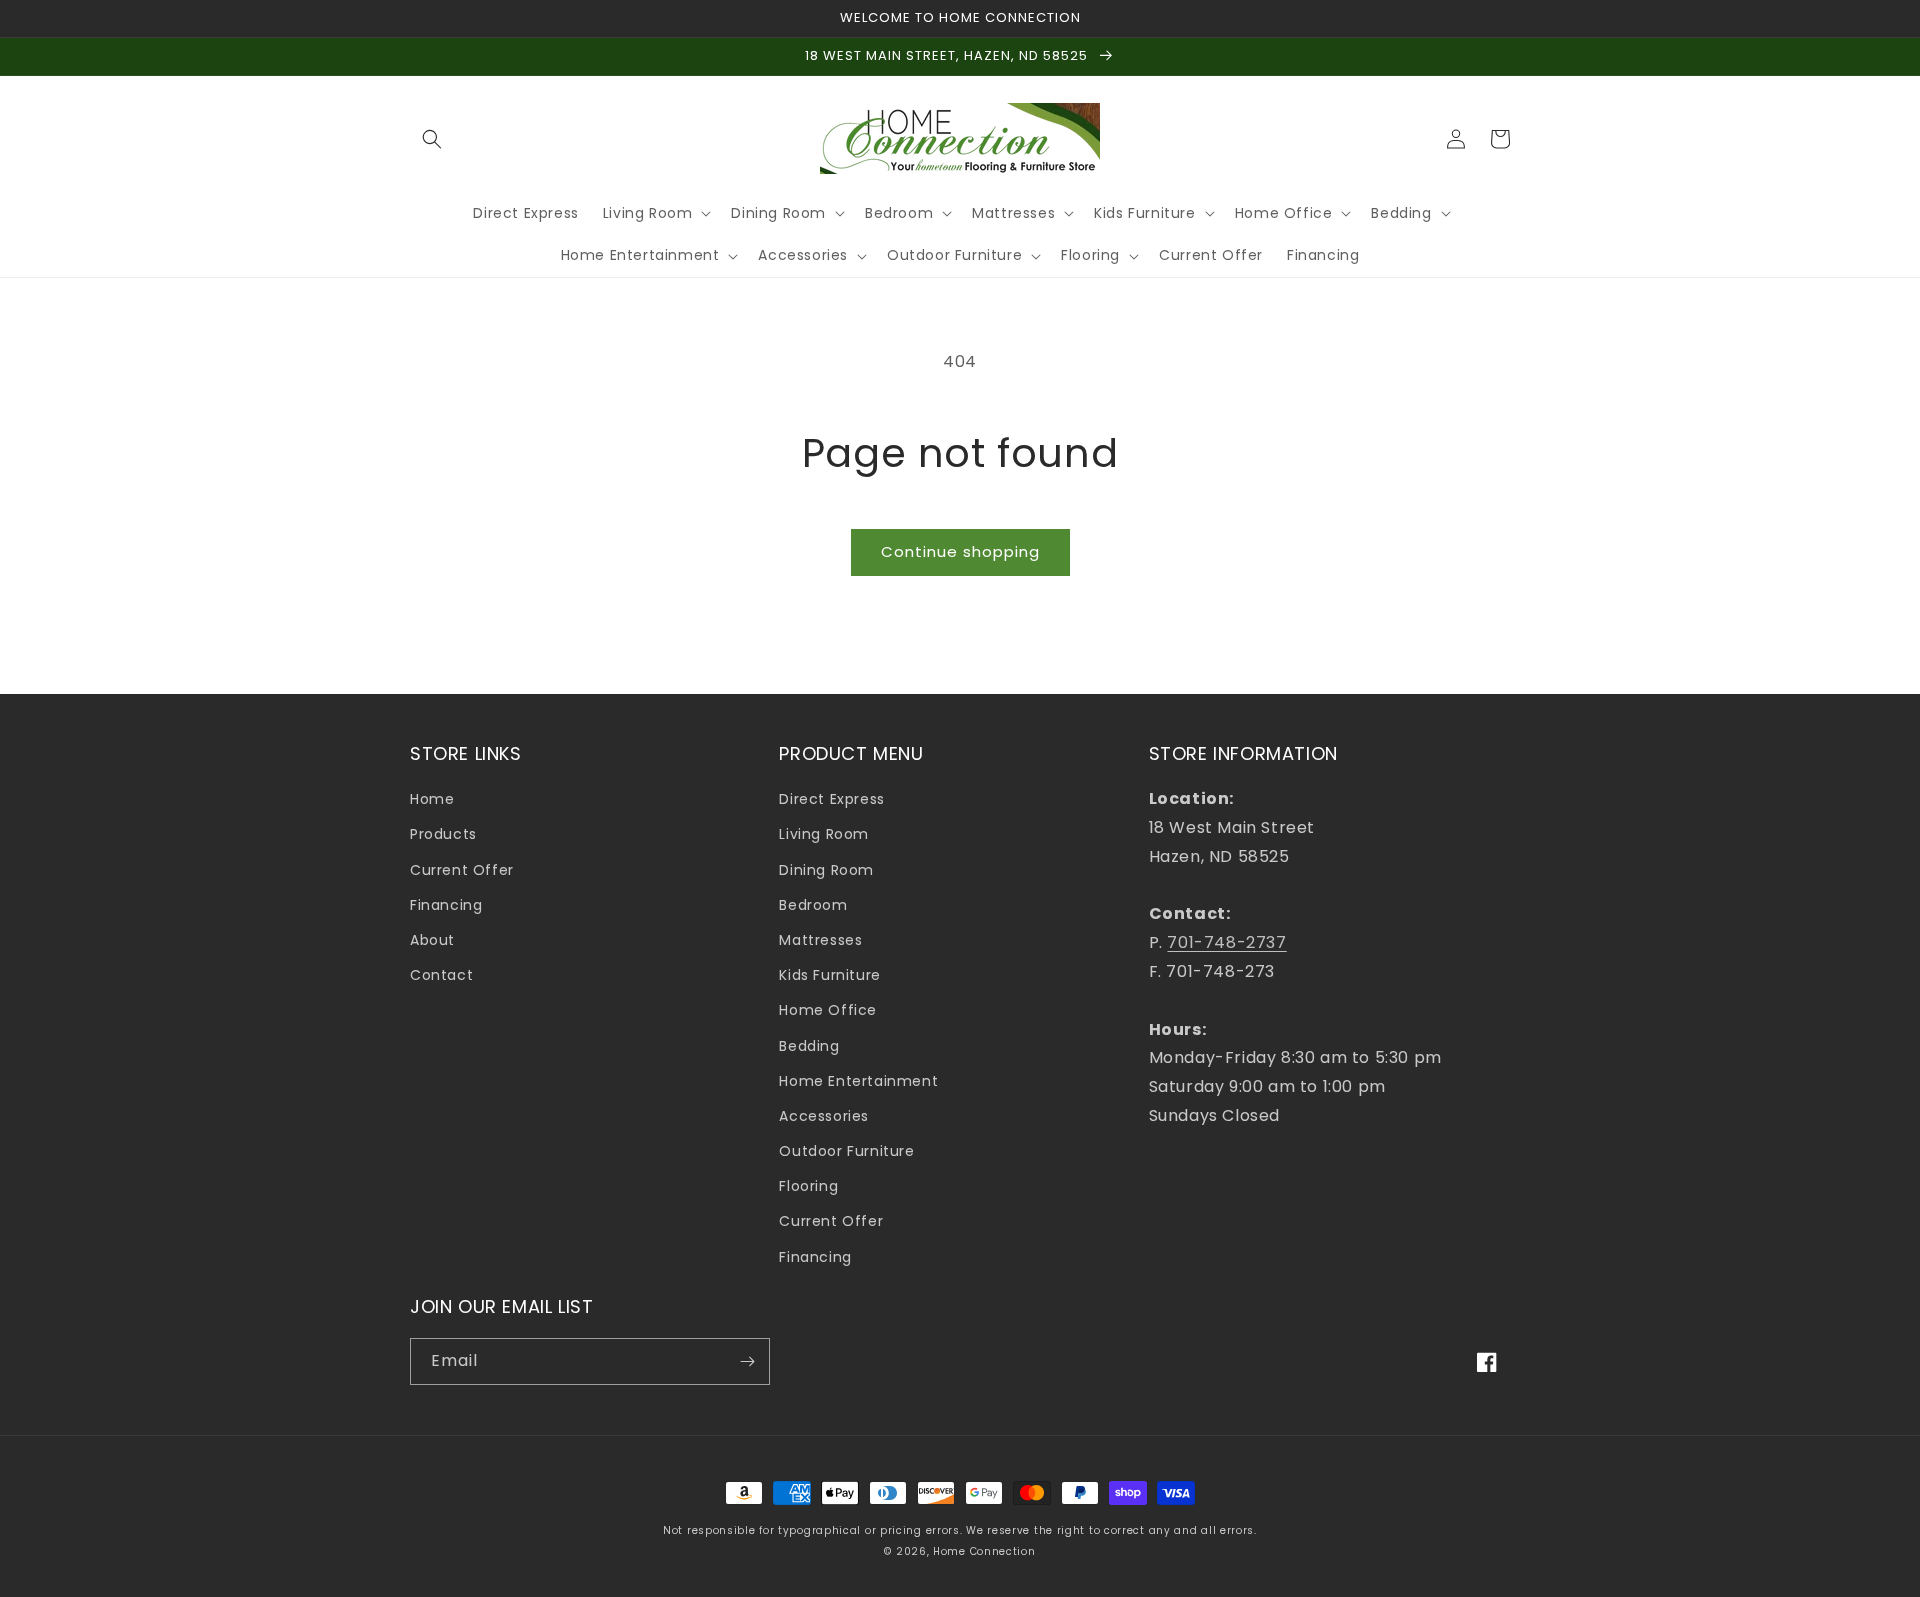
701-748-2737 (1226, 942)
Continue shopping (960, 551)
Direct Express (831, 799)
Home (432, 799)
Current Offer (462, 870)
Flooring (808, 1186)
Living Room (824, 834)
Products (443, 834)
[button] (432, 139)
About (432, 940)
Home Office (828, 1010)
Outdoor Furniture (846, 1151)
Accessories (824, 1116)
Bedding (809, 1046)
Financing (446, 905)
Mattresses (820, 940)
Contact (441, 975)
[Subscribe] (747, 1361)
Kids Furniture (829, 975)
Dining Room (826, 870)
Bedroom (813, 905)
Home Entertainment (858, 1081)
